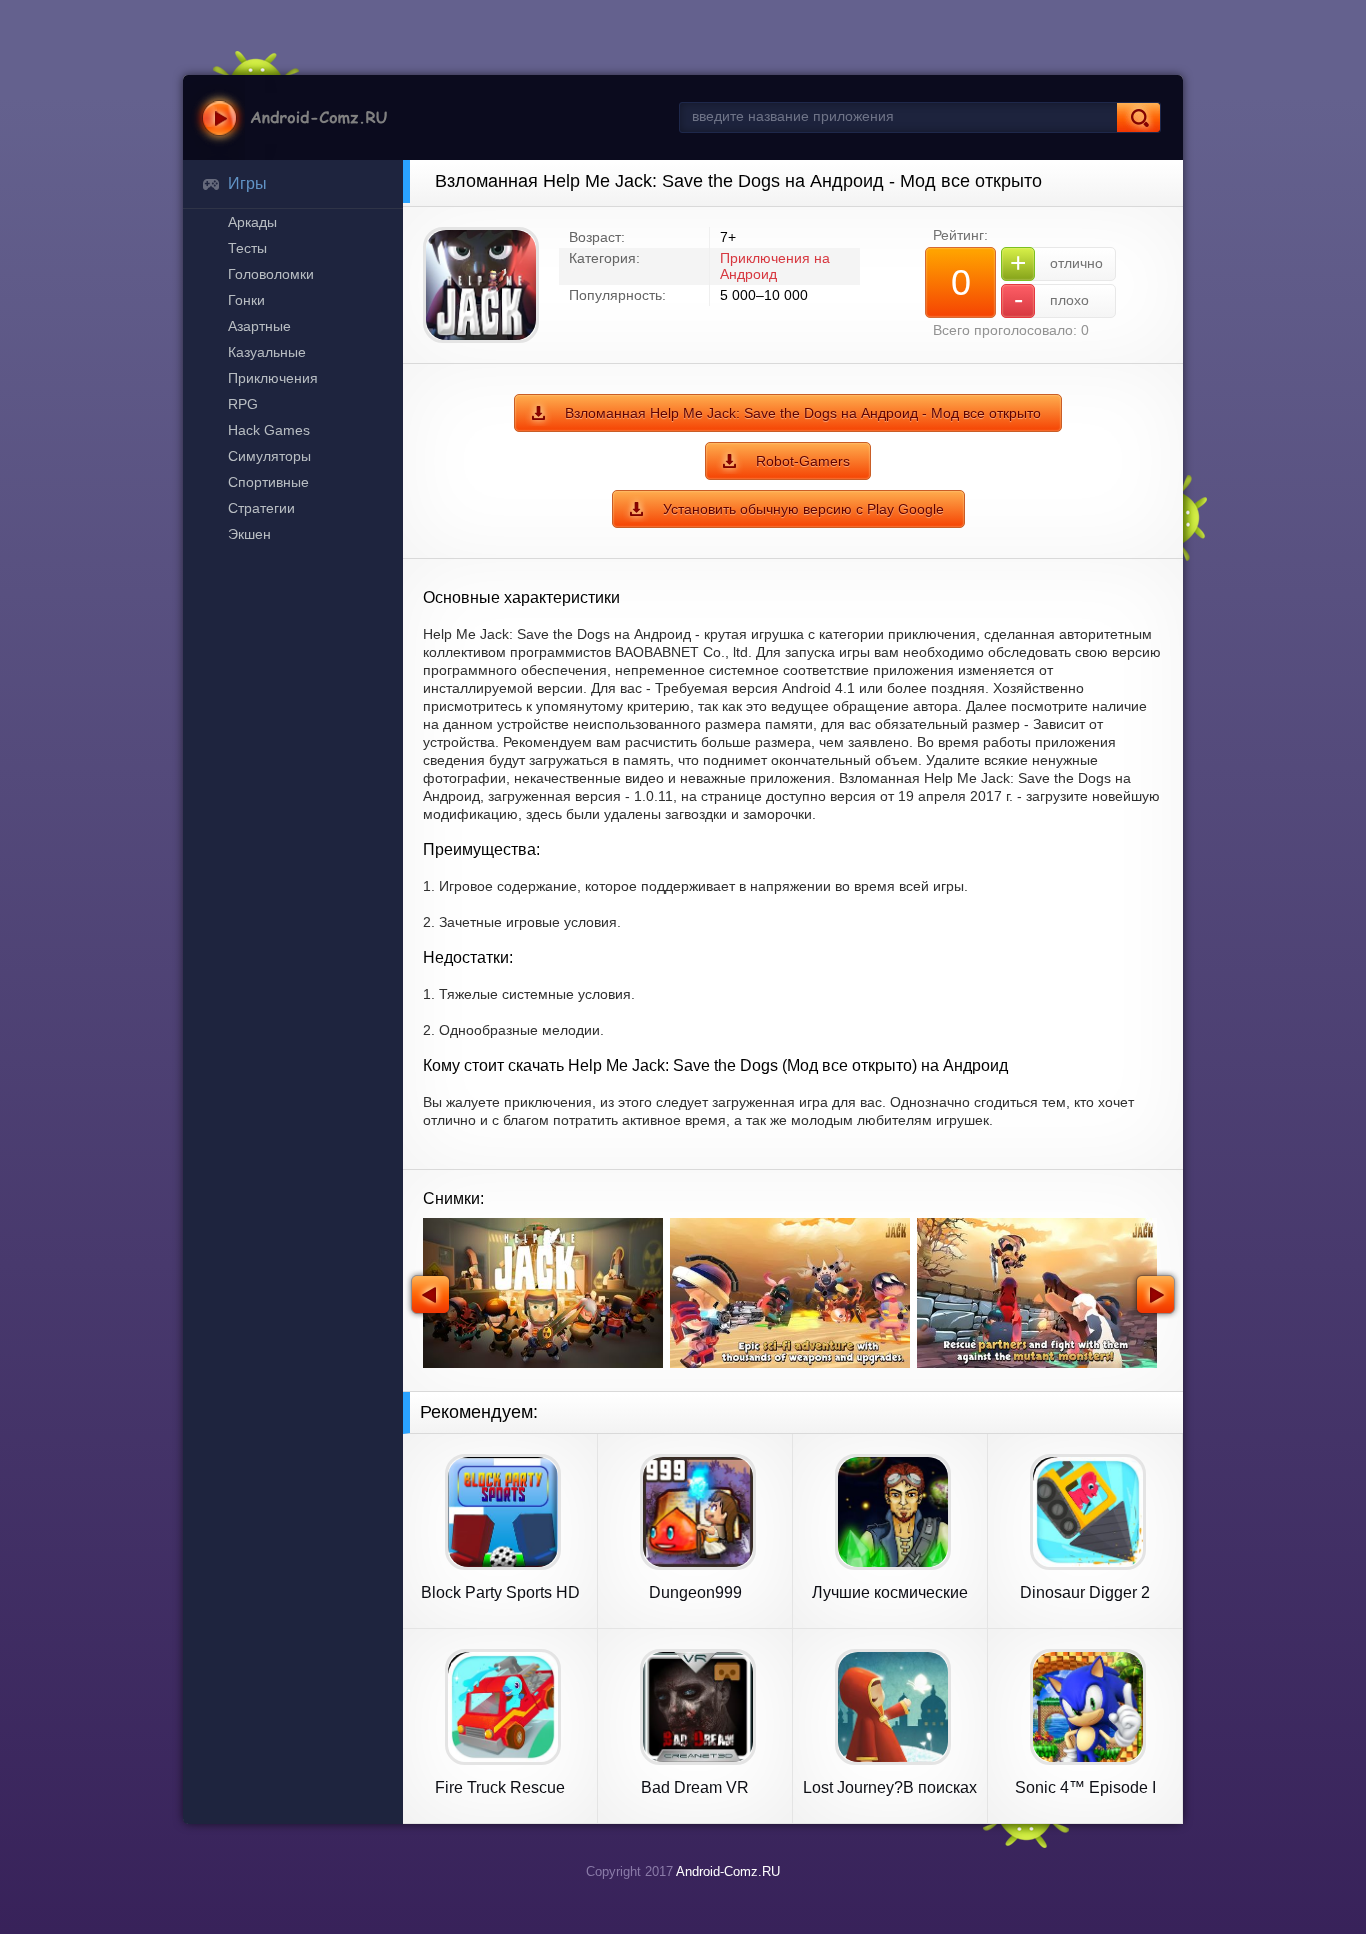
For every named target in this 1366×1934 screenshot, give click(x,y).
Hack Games (269, 430)
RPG (243, 404)
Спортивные (268, 482)
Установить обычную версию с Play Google (803, 509)
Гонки (246, 300)
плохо (1052, 299)
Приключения (273, 378)
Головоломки (271, 274)
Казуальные (267, 352)
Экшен (249, 534)
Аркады (252, 222)
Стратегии (261, 508)
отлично (1056, 262)
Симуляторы (269, 456)
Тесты (247, 248)
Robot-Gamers (803, 461)
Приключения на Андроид (775, 266)
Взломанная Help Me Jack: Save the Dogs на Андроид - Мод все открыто (803, 413)
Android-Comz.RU (728, 1871)
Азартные (259, 326)
